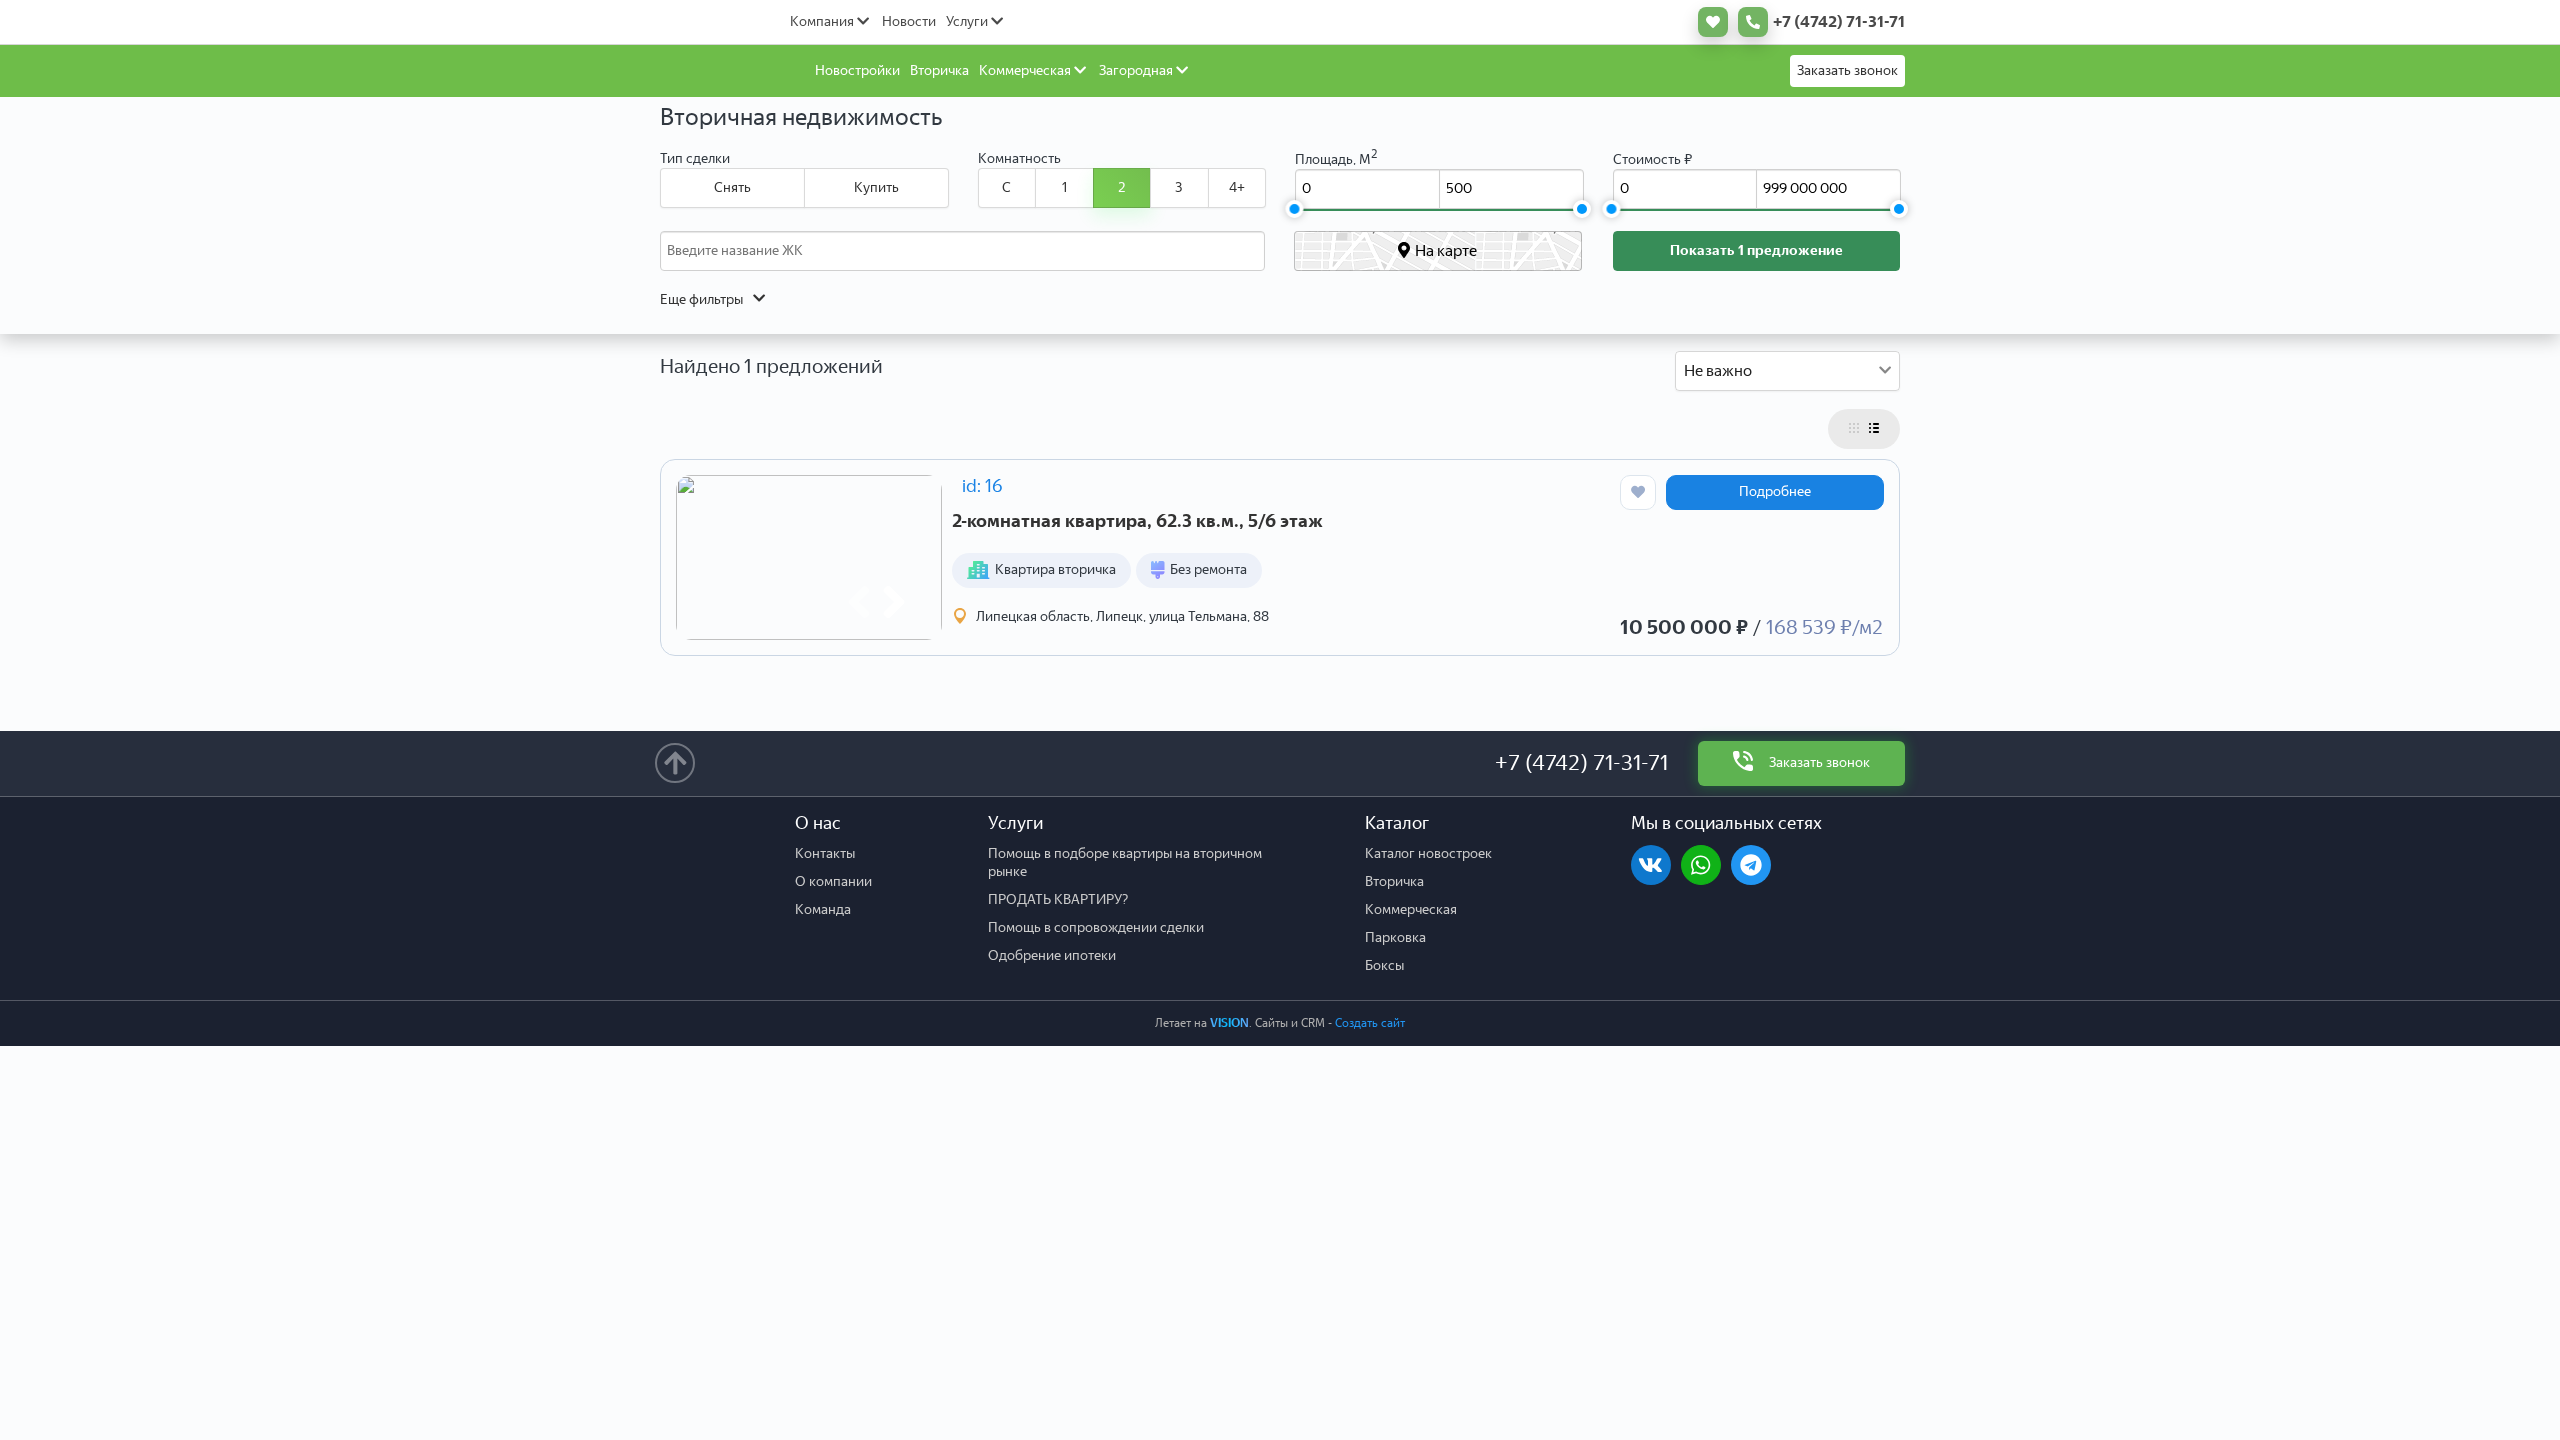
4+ (1237, 187)
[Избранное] (1708, 22)
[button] (859, 602)
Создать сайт (1370, 1023)
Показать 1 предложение (1756, 250)
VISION (1229, 1023)
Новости (909, 21)
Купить (876, 187)
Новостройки (857, 70)
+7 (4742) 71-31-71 (1581, 762)
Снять (732, 187)
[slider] (1294, 209)
